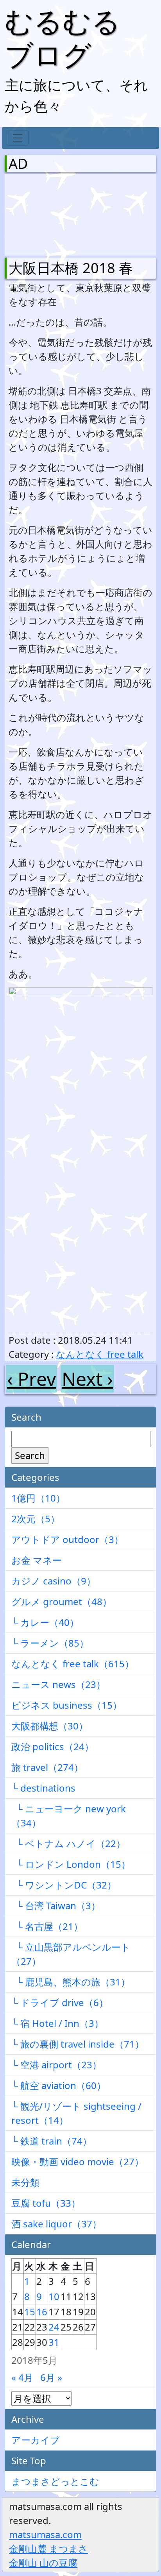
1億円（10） (38, 1498)
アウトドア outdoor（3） (67, 1539)
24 (54, 2327)
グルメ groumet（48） (62, 1601)
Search (30, 1455)
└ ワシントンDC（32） (64, 1885)
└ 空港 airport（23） (56, 2065)
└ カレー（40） (45, 1622)
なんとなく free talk (100, 1354)
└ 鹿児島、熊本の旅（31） (71, 1982)
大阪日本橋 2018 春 (71, 268)
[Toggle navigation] (18, 138)
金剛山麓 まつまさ (48, 2548)
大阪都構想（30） (50, 1726)
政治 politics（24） (53, 1746)
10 (54, 2296)
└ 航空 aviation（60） (59, 2085)
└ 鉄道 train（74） (52, 2141)
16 (42, 2312)
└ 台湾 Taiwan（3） (56, 1906)
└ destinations (43, 1788)
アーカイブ (36, 2440)
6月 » (51, 2377)
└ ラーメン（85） (50, 1643)
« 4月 (22, 2377)
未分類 (25, 2182)
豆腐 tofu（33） (46, 2203)
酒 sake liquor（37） (56, 2224)
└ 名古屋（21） (47, 1926)
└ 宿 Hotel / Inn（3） (57, 2023)
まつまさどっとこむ (55, 2481)
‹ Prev (31, 1379)
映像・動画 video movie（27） (78, 2162)
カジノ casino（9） (54, 1581)
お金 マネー (37, 1560)
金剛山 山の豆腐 (43, 2563)
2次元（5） (36, 1519)
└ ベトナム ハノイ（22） (68, 1843)
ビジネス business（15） (67, 1705)
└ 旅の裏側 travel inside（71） (78, 2044)
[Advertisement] (50, 213)
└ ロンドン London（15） (71, 1864)
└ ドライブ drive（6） (60, 2002)
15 (30, 2312)
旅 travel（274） (47, 1767)
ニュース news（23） (58, 1684)
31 (54, 2342)
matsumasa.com (45, 2534)
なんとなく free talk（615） (73, 1664)
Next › (87, 1379)
